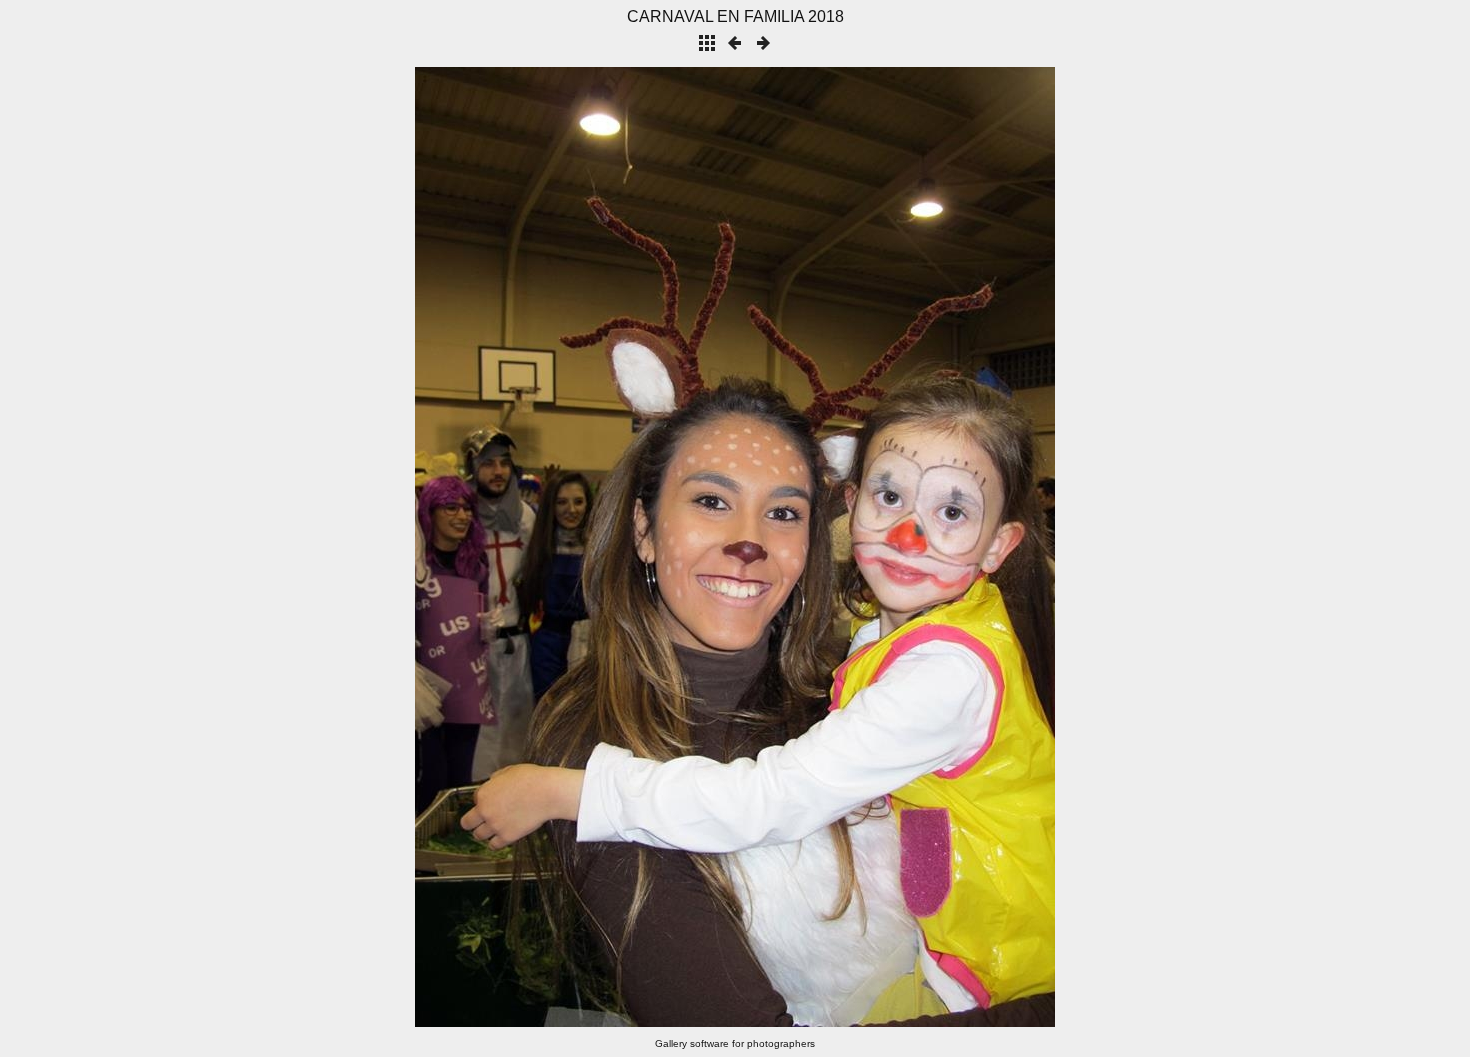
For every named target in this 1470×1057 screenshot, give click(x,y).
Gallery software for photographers (735, 1043)
